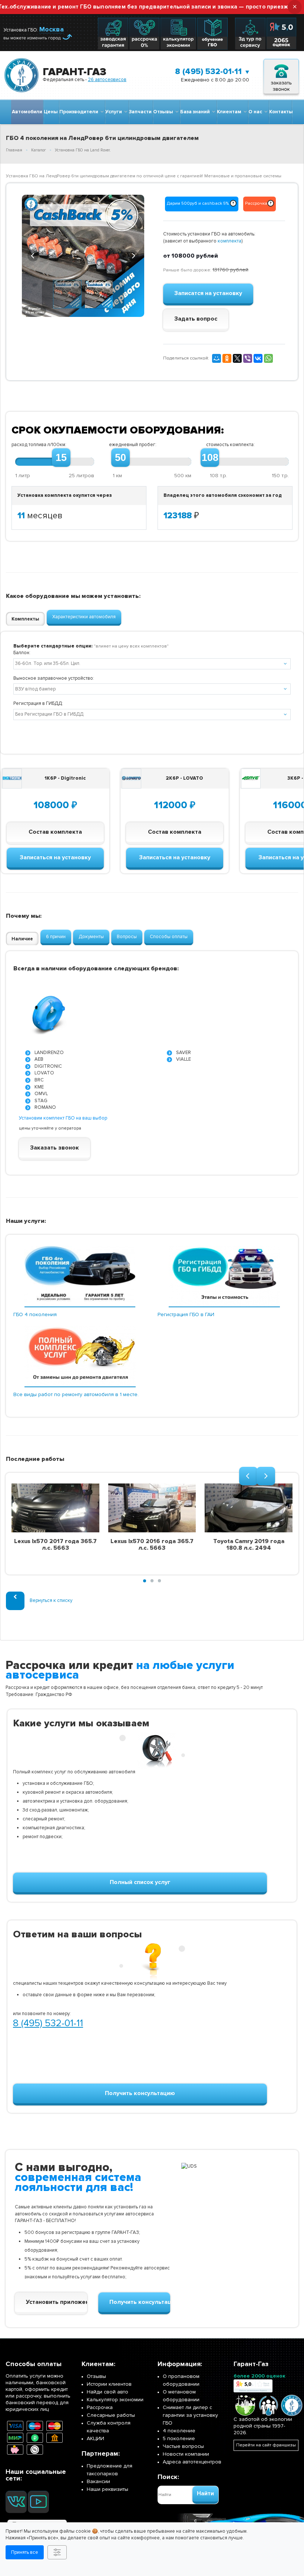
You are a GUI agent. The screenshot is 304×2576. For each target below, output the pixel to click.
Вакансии (98, 2481)
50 (120, 458)
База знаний (196, 112)
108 (210, 458)
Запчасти (140, 112)
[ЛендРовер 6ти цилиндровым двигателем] (83, 256)
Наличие (22, 939)
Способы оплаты (169, 937)
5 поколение (179, 2438)
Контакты (281, 112)
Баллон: (22, 653)
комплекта (229, 241)
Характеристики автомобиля (84, 617)
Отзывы (164, 112)
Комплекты (25, 619)
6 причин (56, 937)
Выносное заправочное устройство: (54, 678)
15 (61, 458)
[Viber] (248, 358)
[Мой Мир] (217, 358)
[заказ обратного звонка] (281, 75)
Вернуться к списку (51, 1600)
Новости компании (186, 2454)
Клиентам (230, 112)
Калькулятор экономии (115, 2400)
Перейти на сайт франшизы (266, 2445)
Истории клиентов (109, 2384)
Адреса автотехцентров (192, 2462)
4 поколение (179, 2431)
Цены (51, 112)
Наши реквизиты (108, 2489)
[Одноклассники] (227, 358)
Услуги (115, 112)
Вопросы (127, 937)
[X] (237, 358)
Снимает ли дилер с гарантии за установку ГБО (190, 2415)
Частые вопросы (183, 2446)
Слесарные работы (111, 2415)
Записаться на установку (55, 857)
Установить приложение (57, 2302)
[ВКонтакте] (258, 358)
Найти (205, 2493)
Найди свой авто (108, 2392)
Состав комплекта (55, 832)
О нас (256, 112)
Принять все (25, 2552)
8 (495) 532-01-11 (208, 72)
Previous (33, 255)
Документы (91, 937)
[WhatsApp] (268, 358)
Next (134, 255)
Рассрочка (100, 2407)
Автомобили (27, 112)
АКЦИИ (95, 2438)
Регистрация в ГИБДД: (38, 703)
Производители (80, 112)
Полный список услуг (140, 1882)
